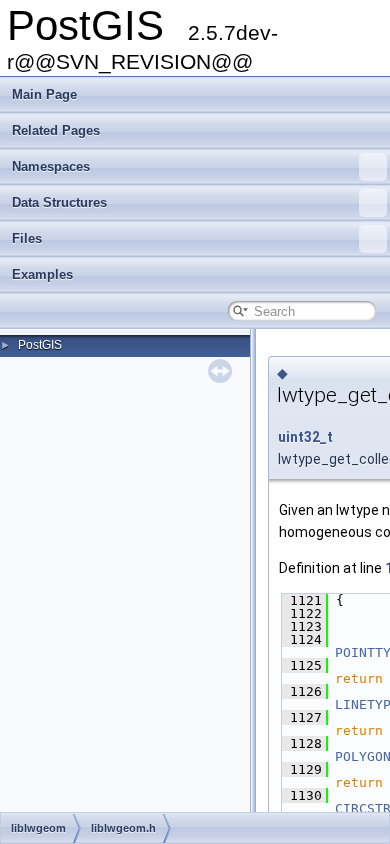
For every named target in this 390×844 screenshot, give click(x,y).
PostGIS (40, 345)
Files (27, 238)
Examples (42, 274)
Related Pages (56, 130)
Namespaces (51, 166)
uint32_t (305, 437)
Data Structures (59, 202)
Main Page (44, 94)
